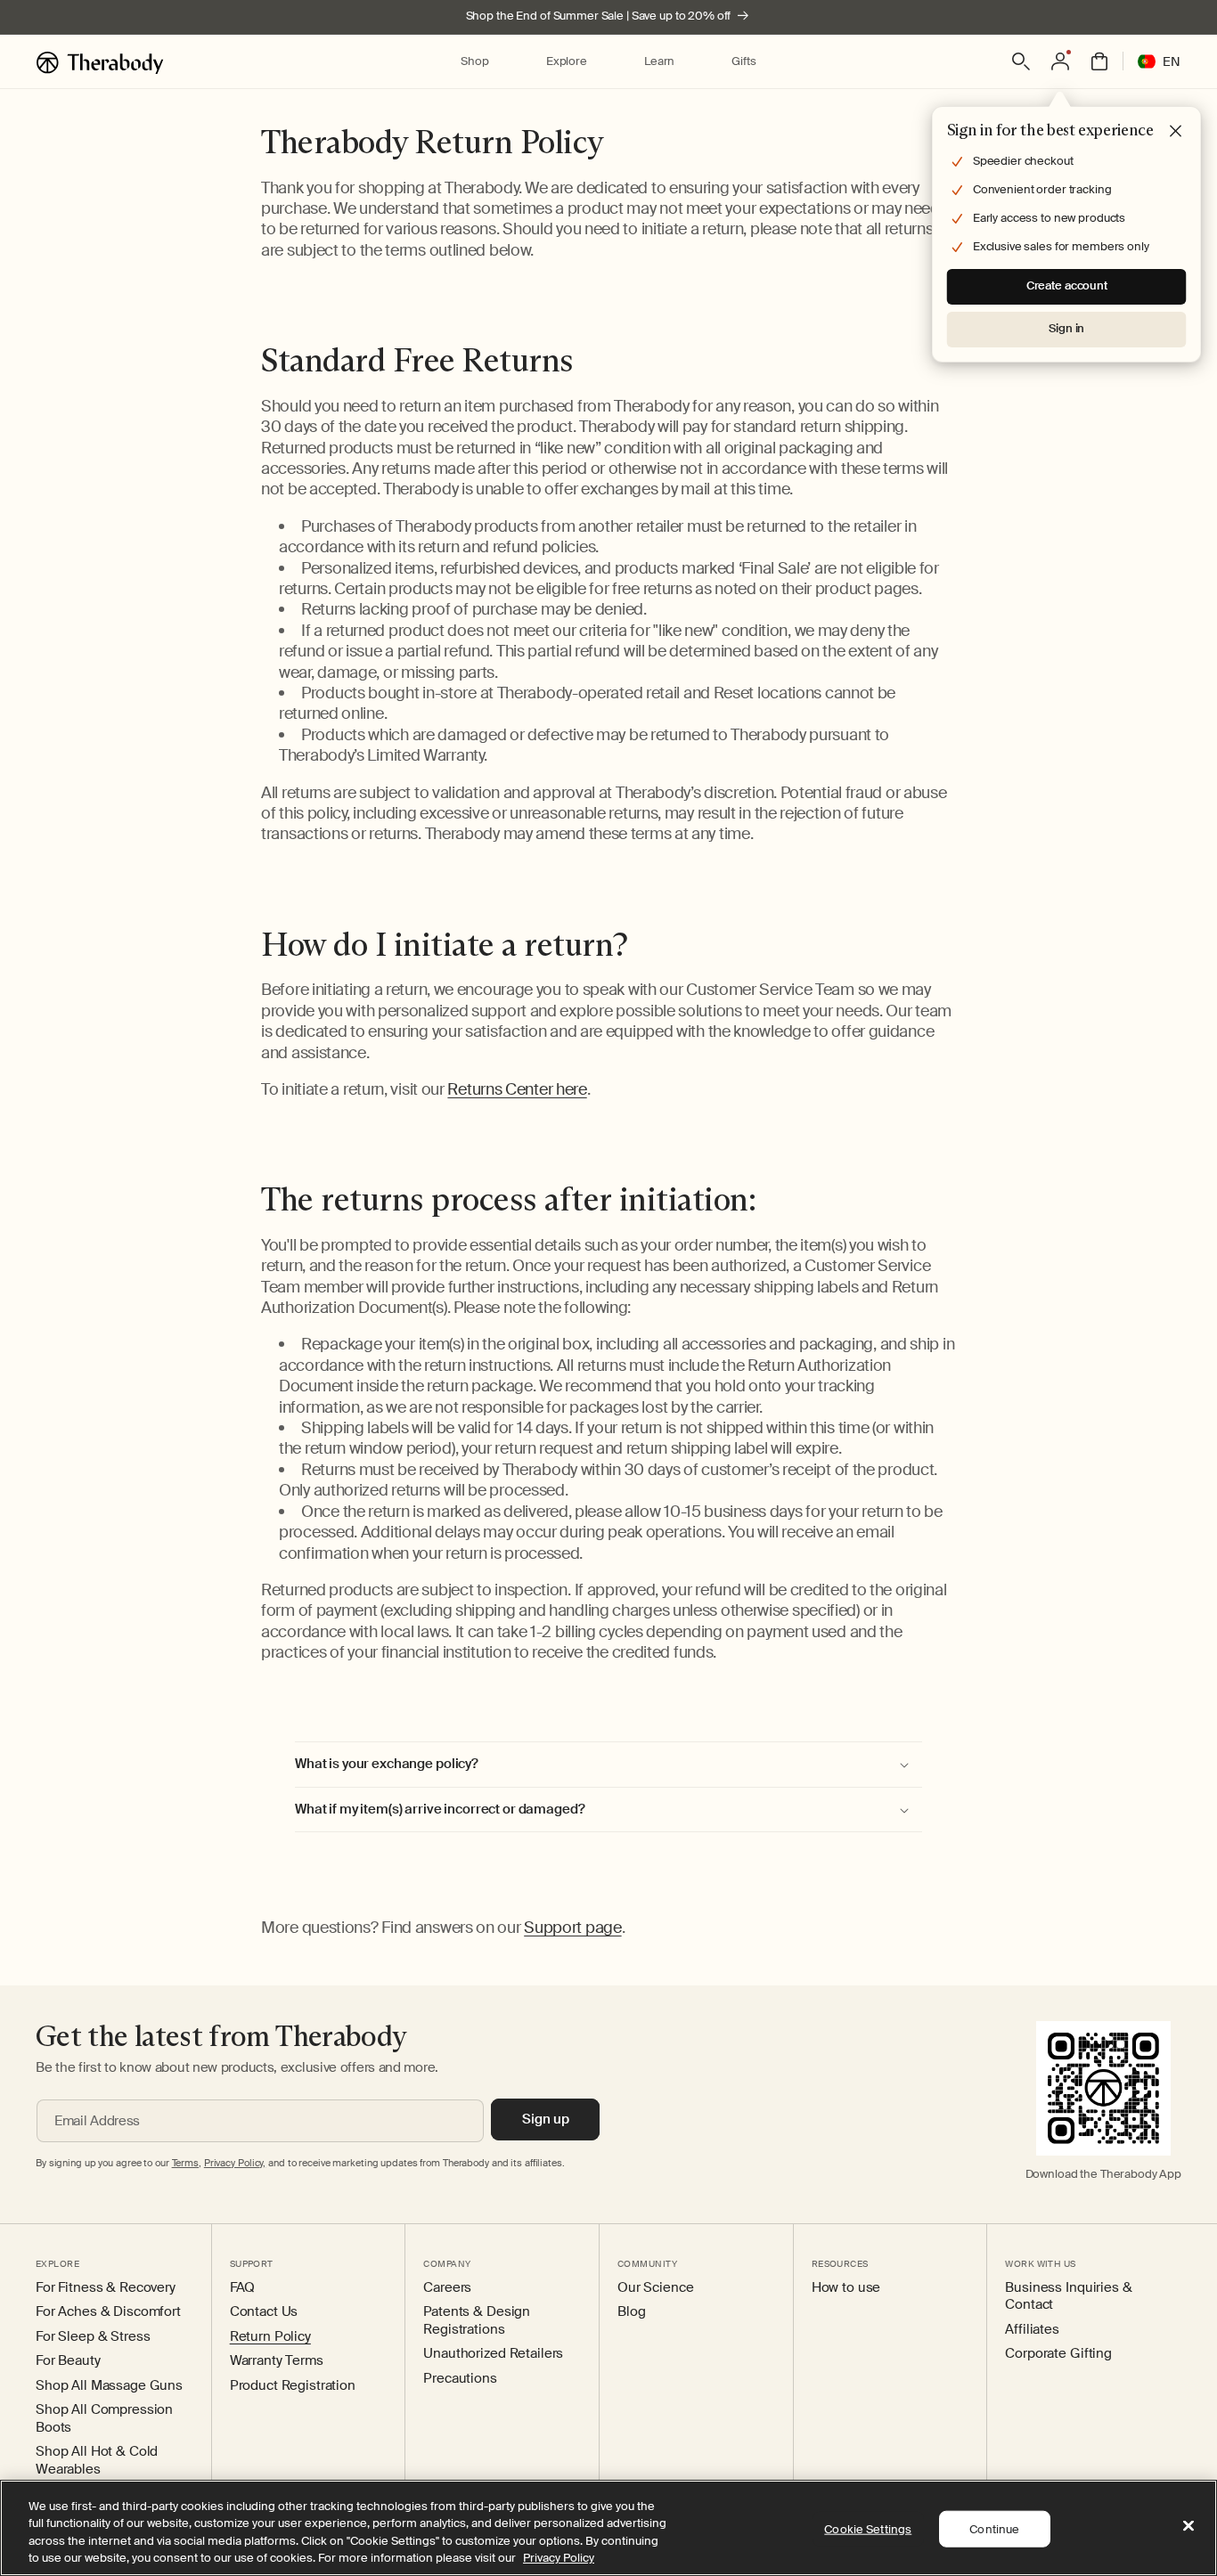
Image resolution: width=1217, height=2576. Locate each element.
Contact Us (264, 2312)
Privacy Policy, (235, 2163)
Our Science (655, 2288)
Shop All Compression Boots (104, 2419)
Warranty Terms (277, 2361)
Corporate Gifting (1058, 2354)
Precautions (460, 2379)
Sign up (546, 2119)
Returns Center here (517, 1089)
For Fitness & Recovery (106, 2288)
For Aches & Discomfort (108, 2312)
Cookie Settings (868, 2529)
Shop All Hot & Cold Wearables (97, 2461)
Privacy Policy (559, 2558)
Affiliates (1032, 2330)
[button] (474, 62)
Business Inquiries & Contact (1068, 2297)
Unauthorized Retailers (493, 2354)
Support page (572, 1928)
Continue (994, 2529)
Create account (1067, 285)
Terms (185, 2163)
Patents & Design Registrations (477, 2321)
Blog (631, 2312)
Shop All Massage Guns (109, 2386)
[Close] (1188, 2525)
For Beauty (68, 2361)
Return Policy (270, 2337)
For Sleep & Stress (93, 2337)
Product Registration (293, 2386)
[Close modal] (1176, 132)
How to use (846, 2288)
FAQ (243, 2288)
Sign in (1066, 328)
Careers (447, 2288)
